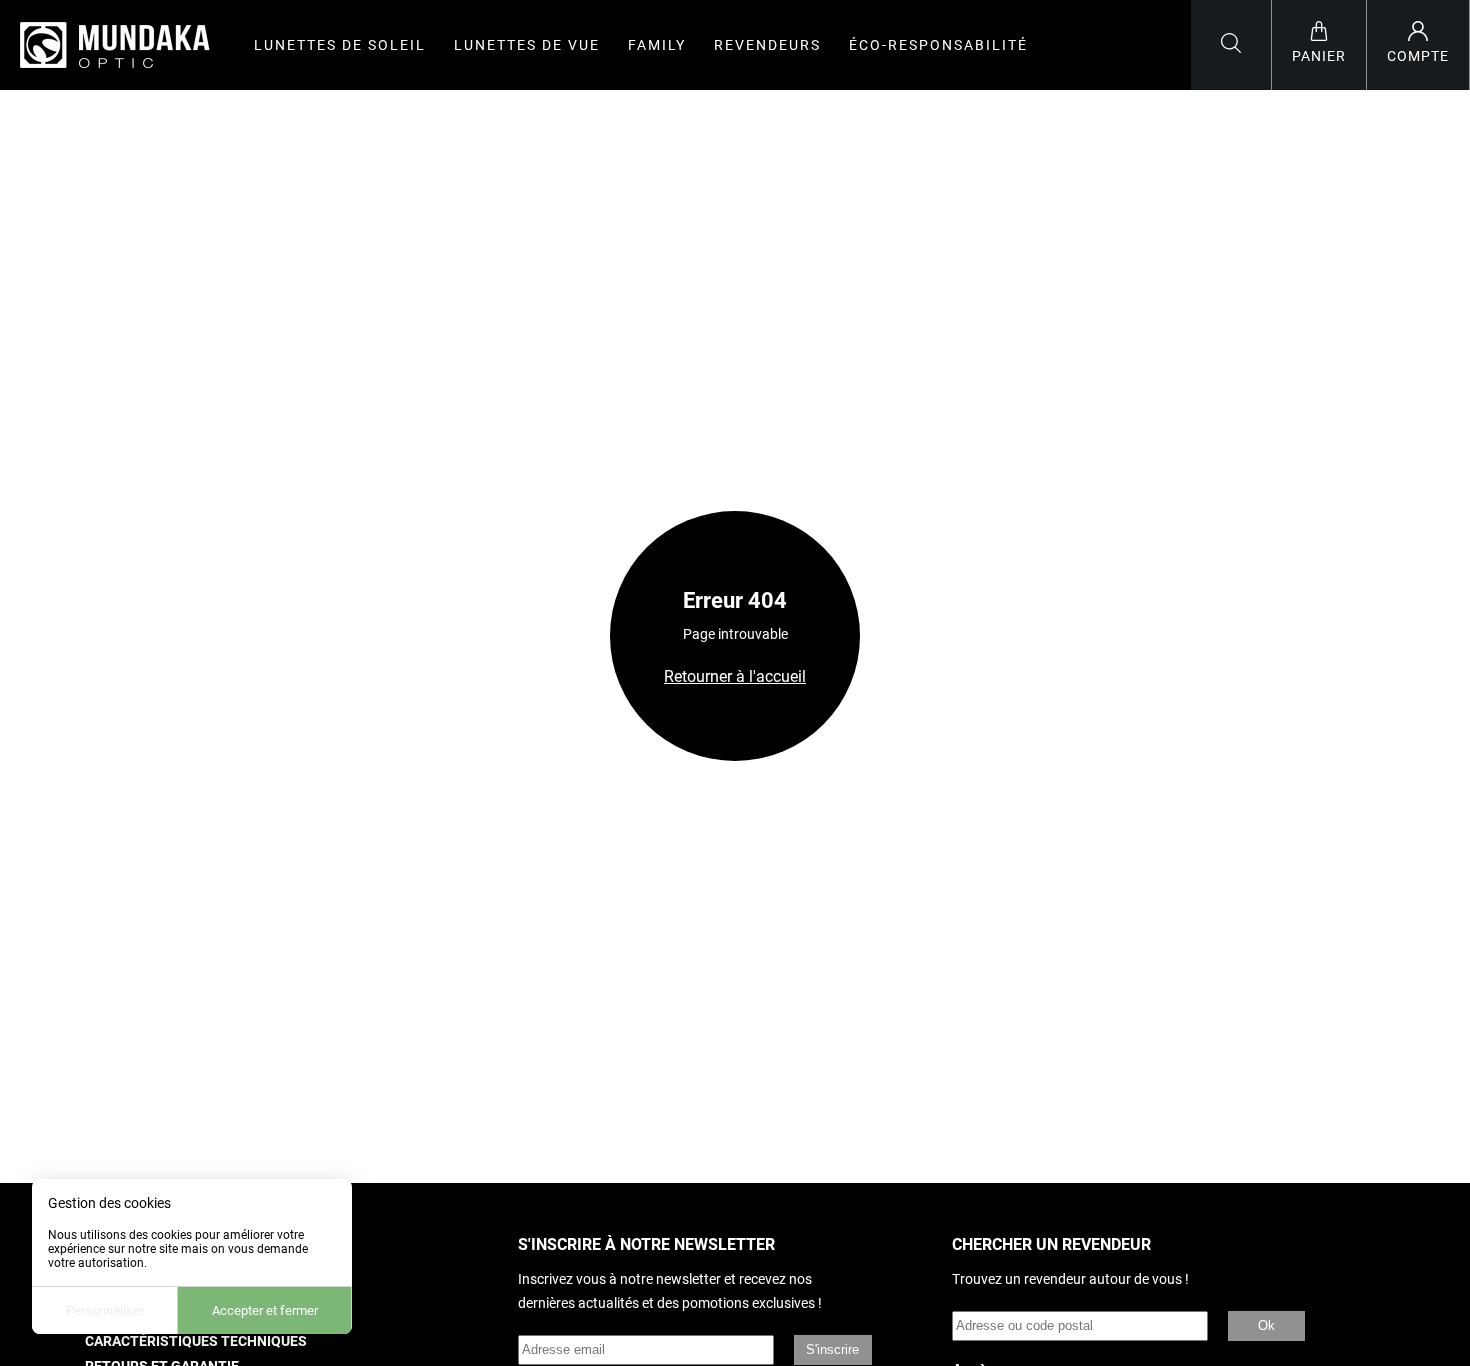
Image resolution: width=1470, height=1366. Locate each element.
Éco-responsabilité (938, 45)
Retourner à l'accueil (735, 676)
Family (657, 45)
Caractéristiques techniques (196, 1341)
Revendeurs (767, 45)
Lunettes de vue (527, 45)
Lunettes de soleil (340, 45)
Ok (1266, 1325)
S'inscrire (832, 1349)
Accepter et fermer (265, 1310)
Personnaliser (105, 1310)
